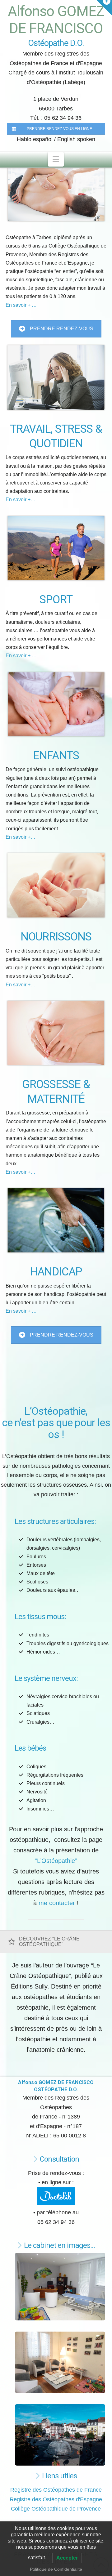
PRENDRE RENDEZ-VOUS (62, 329)
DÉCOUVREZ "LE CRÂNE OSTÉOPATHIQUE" (49, 1942)
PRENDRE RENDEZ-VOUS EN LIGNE (59, 129)
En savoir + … (21, 305)
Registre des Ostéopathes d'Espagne (56, 2499)
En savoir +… (21, 500)
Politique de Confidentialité (56, 2569)
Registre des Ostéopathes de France (56, 2490)
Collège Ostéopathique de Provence (56, 2509)
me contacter (57, 1903)
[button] (56, 159)
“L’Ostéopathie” (56, 1861)
